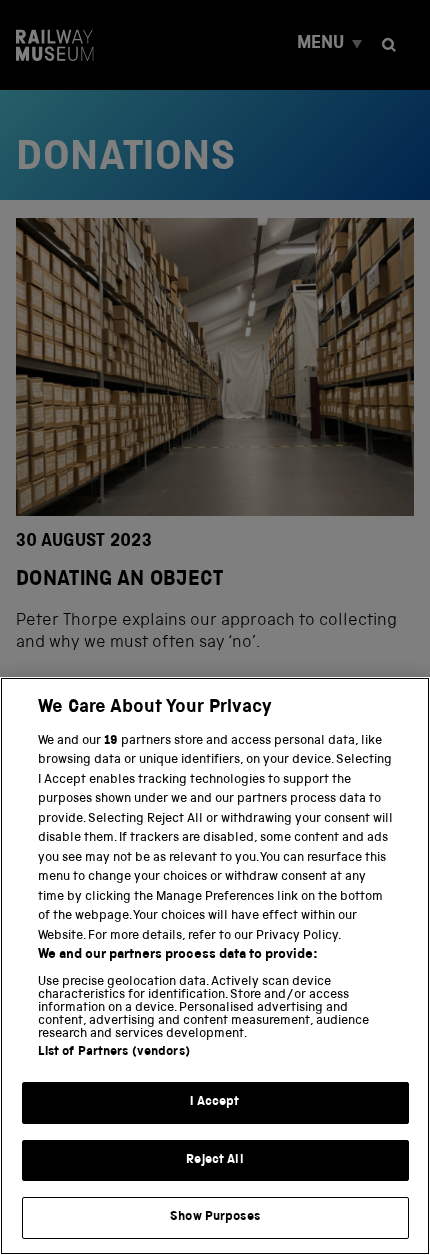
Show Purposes (215, 1217)
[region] (215, 966)
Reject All (214, 1160)
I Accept (214, 1102)
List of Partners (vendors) (114, 1052)
